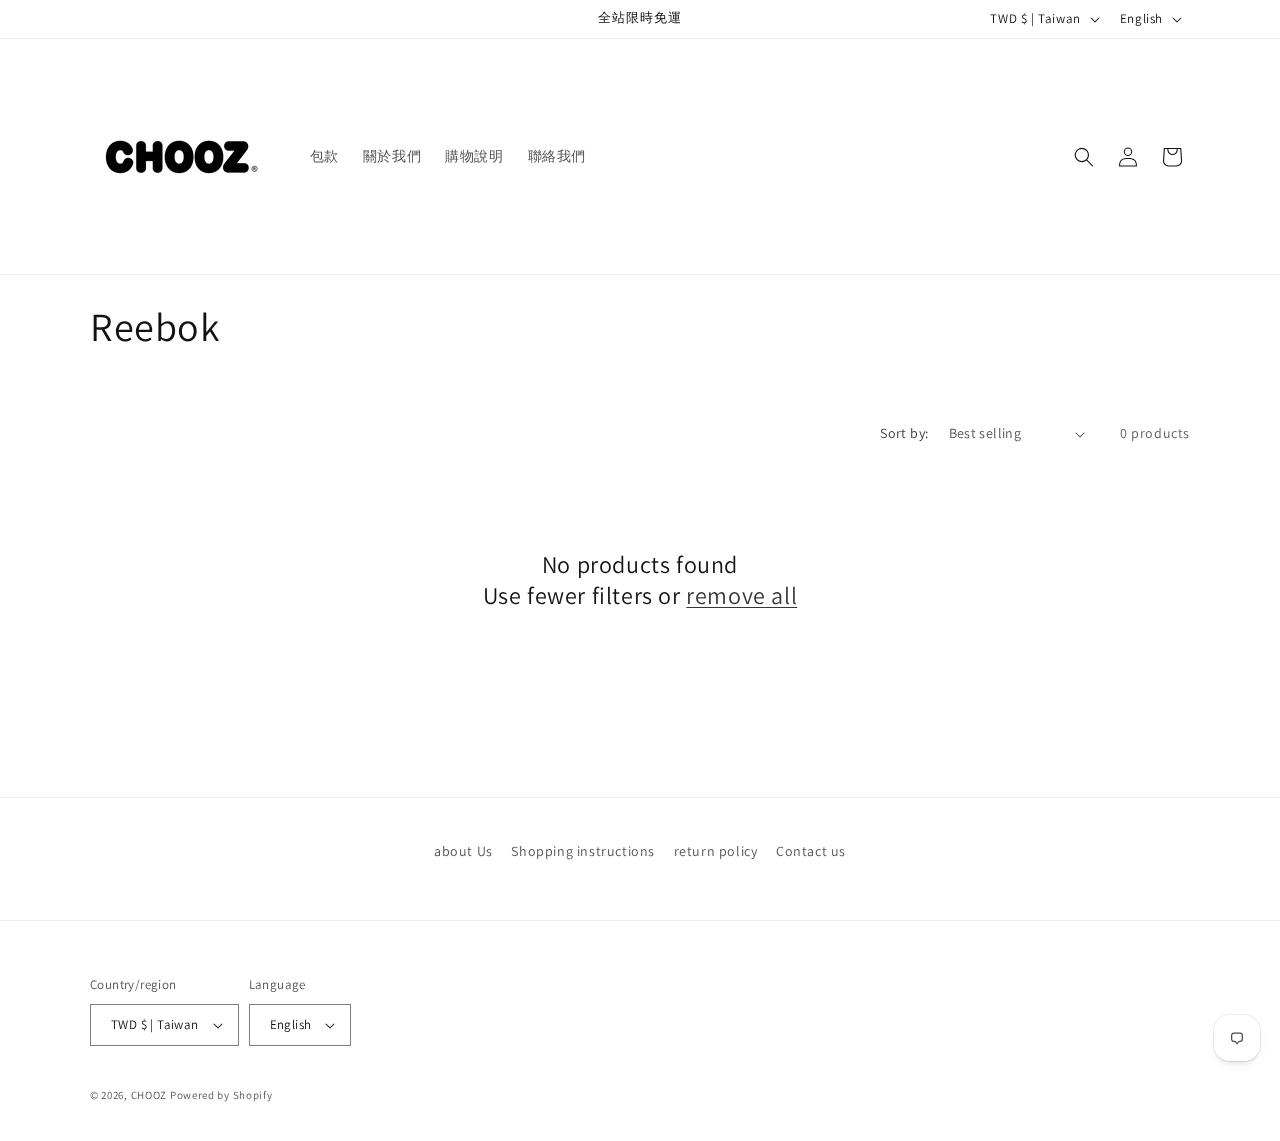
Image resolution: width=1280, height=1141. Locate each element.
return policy (716, 851)
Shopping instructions (583, 851)
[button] (1084, 157)
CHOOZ (149, 1095)
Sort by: (904, 433)
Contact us (811, 851)
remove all (741, 595)
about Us (463, 851)
